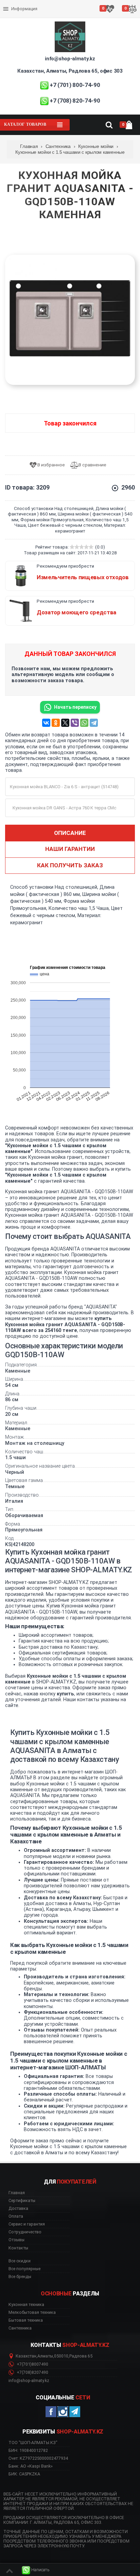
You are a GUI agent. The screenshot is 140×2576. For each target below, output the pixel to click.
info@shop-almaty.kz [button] (29, 2381)
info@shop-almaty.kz (70, 59)
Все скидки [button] (20, 2261)
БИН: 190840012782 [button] (28, 2450)
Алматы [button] (45, 2356)
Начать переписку (75, 707)
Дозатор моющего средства (76, 612)
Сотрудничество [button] (25, 2232)
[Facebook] (51, 2412)
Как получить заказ (70, 865)
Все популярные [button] (24, 2269)
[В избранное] (49, 465)
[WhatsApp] (84, 723)
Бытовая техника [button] (26, 2320)
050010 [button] (61, 2356)
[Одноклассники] (56, 723)
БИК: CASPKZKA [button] (24, 2474)
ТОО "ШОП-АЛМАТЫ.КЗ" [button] (33, 2443)
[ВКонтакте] (46, 723)
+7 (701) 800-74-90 (75, 85)
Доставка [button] (18, 2208)
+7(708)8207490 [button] (32, 2372)
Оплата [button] (16, 2216)
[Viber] (75, 723)
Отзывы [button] (16, 2240)
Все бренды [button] (20, 2277)
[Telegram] (94, 723)
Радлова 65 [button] (81, 2356)
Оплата (11, 3)
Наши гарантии (70, 849)
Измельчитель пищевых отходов (83, 577)
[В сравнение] (91, 465)
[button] (36, 2570)
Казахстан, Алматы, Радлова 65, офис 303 (70, 71)
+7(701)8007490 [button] (32, 2364)
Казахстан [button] (26, 2356)
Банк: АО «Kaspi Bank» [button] (31, 2466)
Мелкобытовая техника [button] (32, 2312)
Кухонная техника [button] (26, 2305)
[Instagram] (63, 2412)
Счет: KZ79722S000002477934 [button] (38, 2458)
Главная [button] (17, 2193)
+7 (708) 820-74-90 (75, 101)
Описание (70, 833)
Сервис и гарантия (23, 14)
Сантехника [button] (20, 2328)
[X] (65, 723)
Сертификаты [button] (22, 2201)
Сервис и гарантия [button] (27, 2224)
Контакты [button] (18, 2248)
